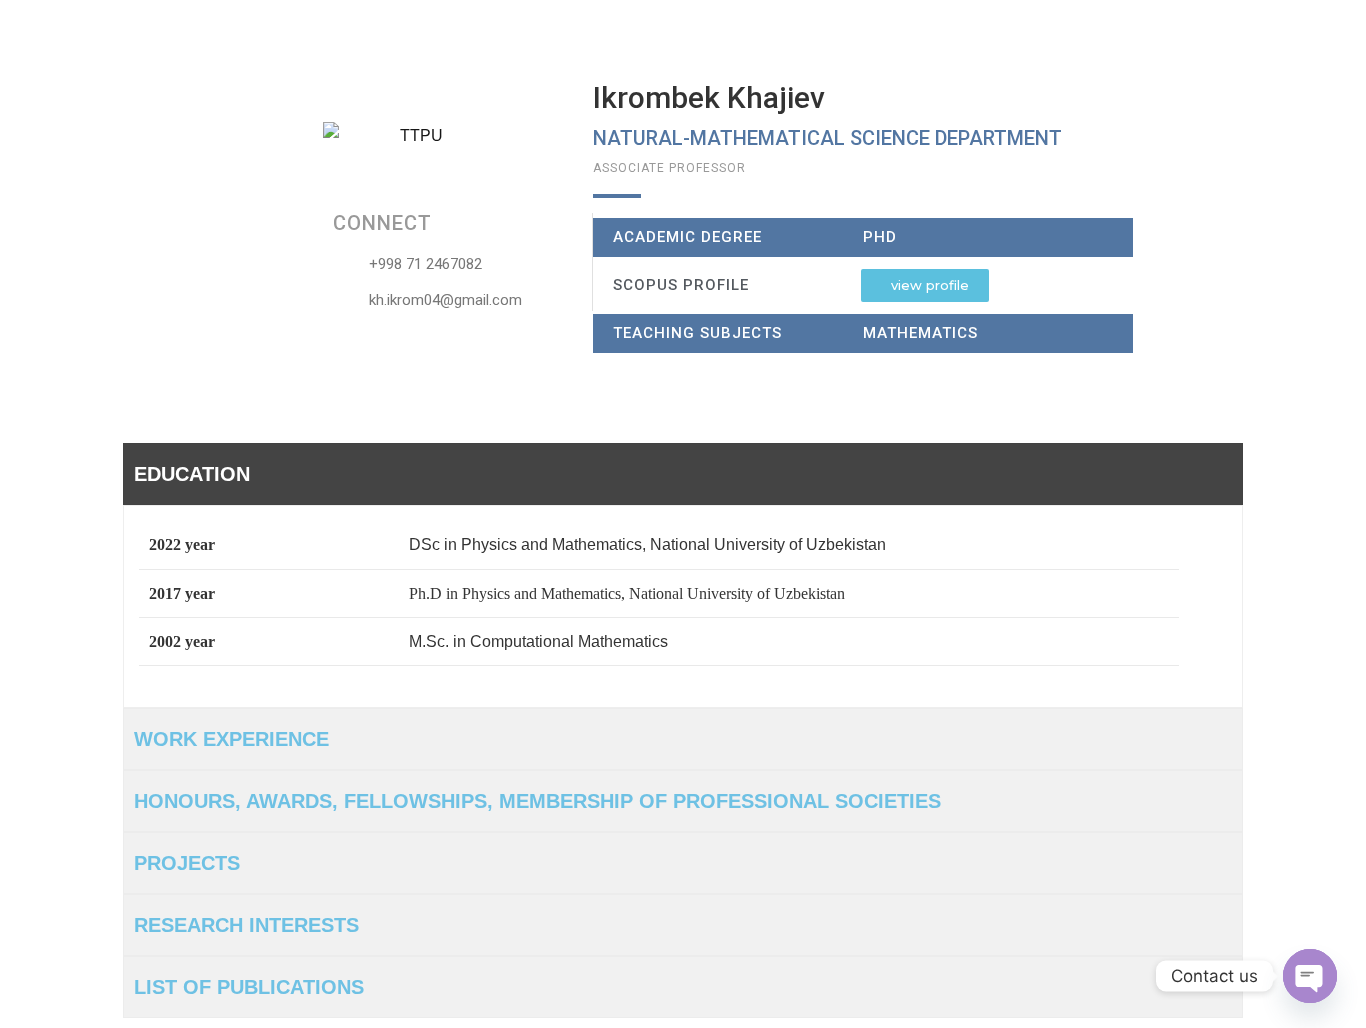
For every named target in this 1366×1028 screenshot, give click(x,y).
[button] (925, 285)
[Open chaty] (1310, 976)
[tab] (683, 474)
